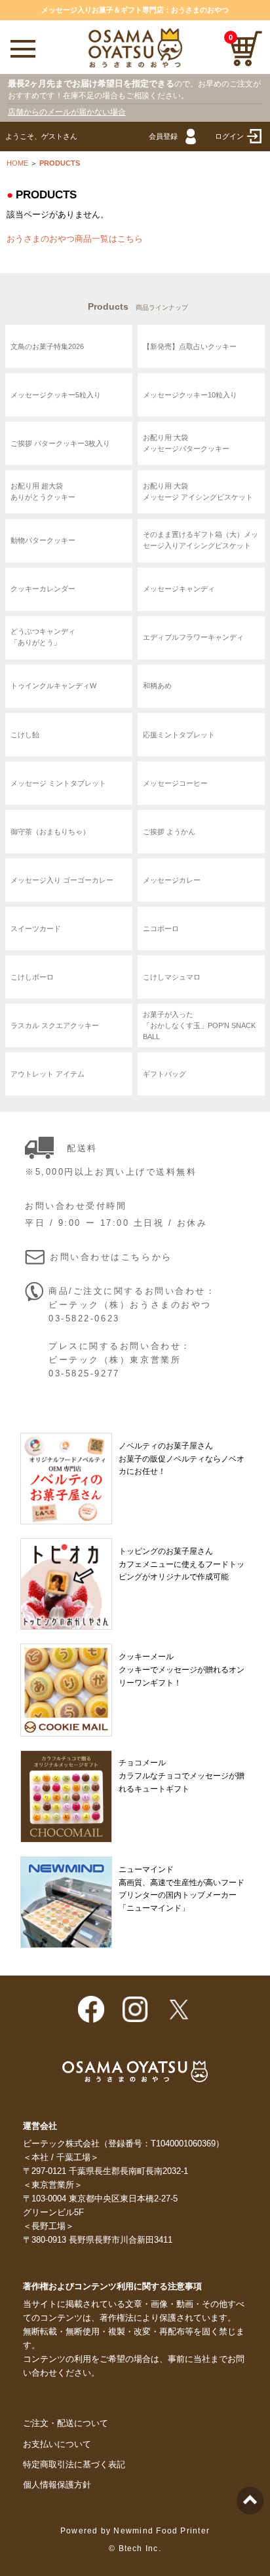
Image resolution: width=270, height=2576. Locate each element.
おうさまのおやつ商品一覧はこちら (75, 239)
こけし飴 (25, 734)
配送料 (82, 1149)
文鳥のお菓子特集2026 (47, 346)
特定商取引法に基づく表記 (74, 2465)
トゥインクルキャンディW (53, 686)
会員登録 (163, 136)
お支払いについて (57, 2444)
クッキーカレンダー (43, 589)
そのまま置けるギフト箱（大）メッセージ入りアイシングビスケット (201, 541)
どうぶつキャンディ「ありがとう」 (43, 637)
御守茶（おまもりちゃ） (50, 832)
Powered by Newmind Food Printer (135, 2531)
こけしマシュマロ (172, 977)
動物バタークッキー (43, 540)
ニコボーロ (161, 929)
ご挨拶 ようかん (169, 832)
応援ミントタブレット (179, 734)
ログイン (229, 136)
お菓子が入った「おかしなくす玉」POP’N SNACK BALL (199, 1025)
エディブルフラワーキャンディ (193, 637)
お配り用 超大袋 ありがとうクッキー (43, 492)
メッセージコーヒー (175, 782)
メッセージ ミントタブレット (58, 782)
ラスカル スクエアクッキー (55, 1025)
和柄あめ (157, 686)
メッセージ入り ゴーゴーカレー (62, 880)
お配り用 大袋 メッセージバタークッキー (186, 444)
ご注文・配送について (66, 2423)
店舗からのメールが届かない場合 (67, 112)
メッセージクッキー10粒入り (190, 395)
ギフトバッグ (164, 1074)
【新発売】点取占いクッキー (190, 346)
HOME (17, 163)
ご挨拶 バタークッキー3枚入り (60, 443)
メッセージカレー (172, 880)
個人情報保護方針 (57, 2485)
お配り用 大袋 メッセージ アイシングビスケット (198, 492)
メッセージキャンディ (179, 589)
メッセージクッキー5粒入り (56, 395)
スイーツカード (36, 929)
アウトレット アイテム (48, 1074)
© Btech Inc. (135, 2548)
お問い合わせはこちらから (111, 1257)
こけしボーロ (32, 977)
